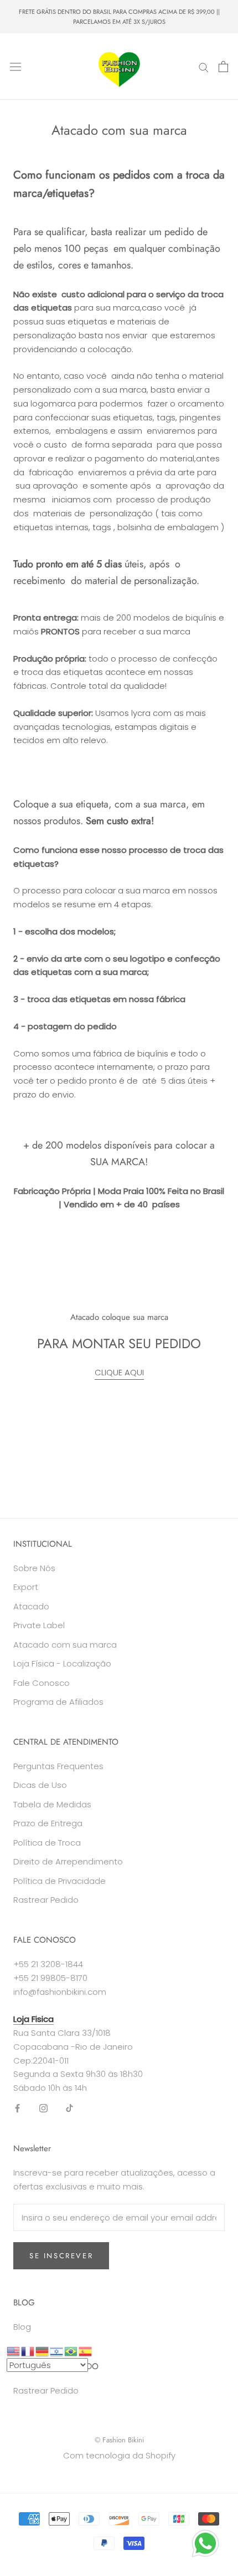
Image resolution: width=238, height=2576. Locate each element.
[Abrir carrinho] (223, 67)
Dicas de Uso (40, 1785)
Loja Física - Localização (62, 1663)
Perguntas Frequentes (58, 1766)
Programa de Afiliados (58, 1702)
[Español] (86, 2351)
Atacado (31, 1606)
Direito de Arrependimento (68, 1861)
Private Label (39, 1625)
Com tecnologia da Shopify (119, 2455)
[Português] (71, 2351)
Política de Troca (47, 1843)
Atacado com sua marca (65, 1645)
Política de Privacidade (59, 1881)
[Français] (28, 2351)
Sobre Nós (34, 1568)
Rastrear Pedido (46, 1900)
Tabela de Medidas (52, 1804)
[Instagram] (43, 2108)
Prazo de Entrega (48, 1823)
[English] (14, 2351)
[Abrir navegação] (15, 67)
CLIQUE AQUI (119, 1372)
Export (26, 1587)
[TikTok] (69, 2108)
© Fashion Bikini (119, 2440)
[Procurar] (204, 67)
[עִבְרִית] (57, 2351)
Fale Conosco (42, 1683)
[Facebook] (17, 2108)
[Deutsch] (43, 2351)
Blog (22, 2327)
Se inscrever (61, 2256)
